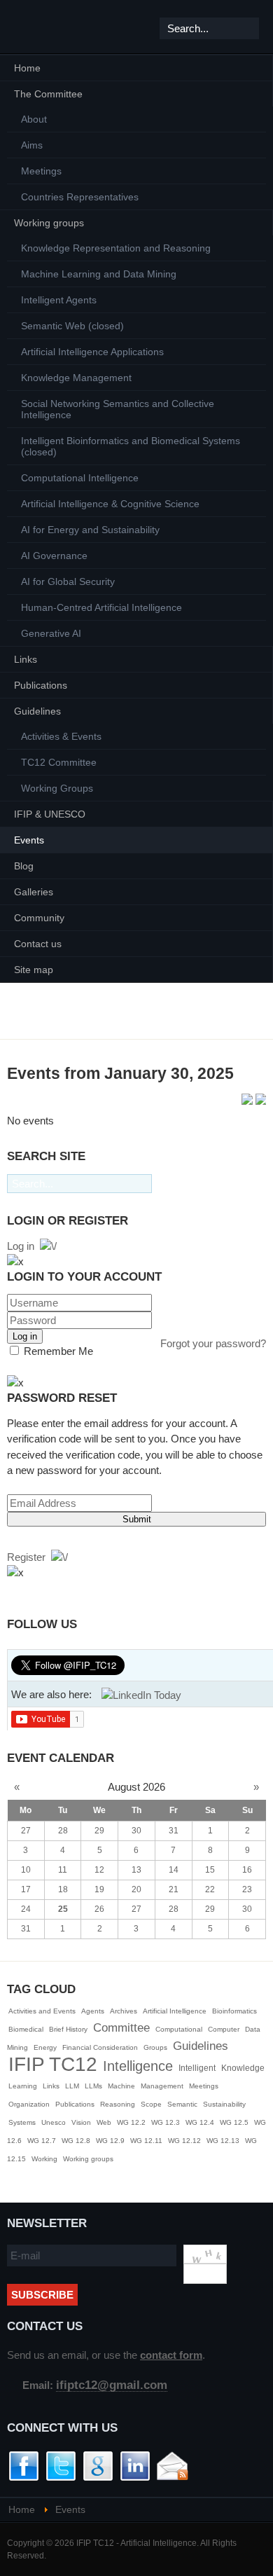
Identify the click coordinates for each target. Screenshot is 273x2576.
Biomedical (26, 2029)
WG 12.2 (131, 2122)
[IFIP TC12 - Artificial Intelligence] (35, 27)
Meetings (204, 2086)
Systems (22, 2122)
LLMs (93, 2086)
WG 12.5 (234, 2122)
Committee (121, 2028)
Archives (124, 2011)
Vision (81, 2122)
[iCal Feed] (261, 1101)
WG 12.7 (42, 2141)
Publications (75, 2104)
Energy (45, 2047)
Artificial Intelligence (175, 2011)
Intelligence (138, 2066)
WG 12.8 (76, 2141)
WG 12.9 (110, 2141)
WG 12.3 (166, 2122)
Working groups (88, 2159)
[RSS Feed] (248, 1101)
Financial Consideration (100, 2047)
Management (162, 2086)
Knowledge (243, 2068)
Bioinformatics (234, 2011)
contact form (171, 2355)
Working (44, 2159)
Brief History (68, 2029)
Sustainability (224, 2104)
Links (51, 2086)
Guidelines (201, 2046)
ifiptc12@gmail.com (112, 2385)
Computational (179, 2029)
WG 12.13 (223, 2141)
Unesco (54, 2122)
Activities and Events (42, 2011)
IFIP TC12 (53, 2064)
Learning (23, 2086)
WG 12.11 (146, 2141)
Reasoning (118, 2104)
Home (22, 2510)
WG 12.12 (184, 2141)
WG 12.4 (200, 2122)
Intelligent (197, 2068)
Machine (121, 2086)
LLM (72, 2086)
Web (104, 2122)
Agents (93, 2011)
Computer (224, 2029)
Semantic (182, 2104)
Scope (151, 2104)
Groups (155, 2047)
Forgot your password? (213, 1343)
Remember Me (57, 1351)
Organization (29, 2104)
